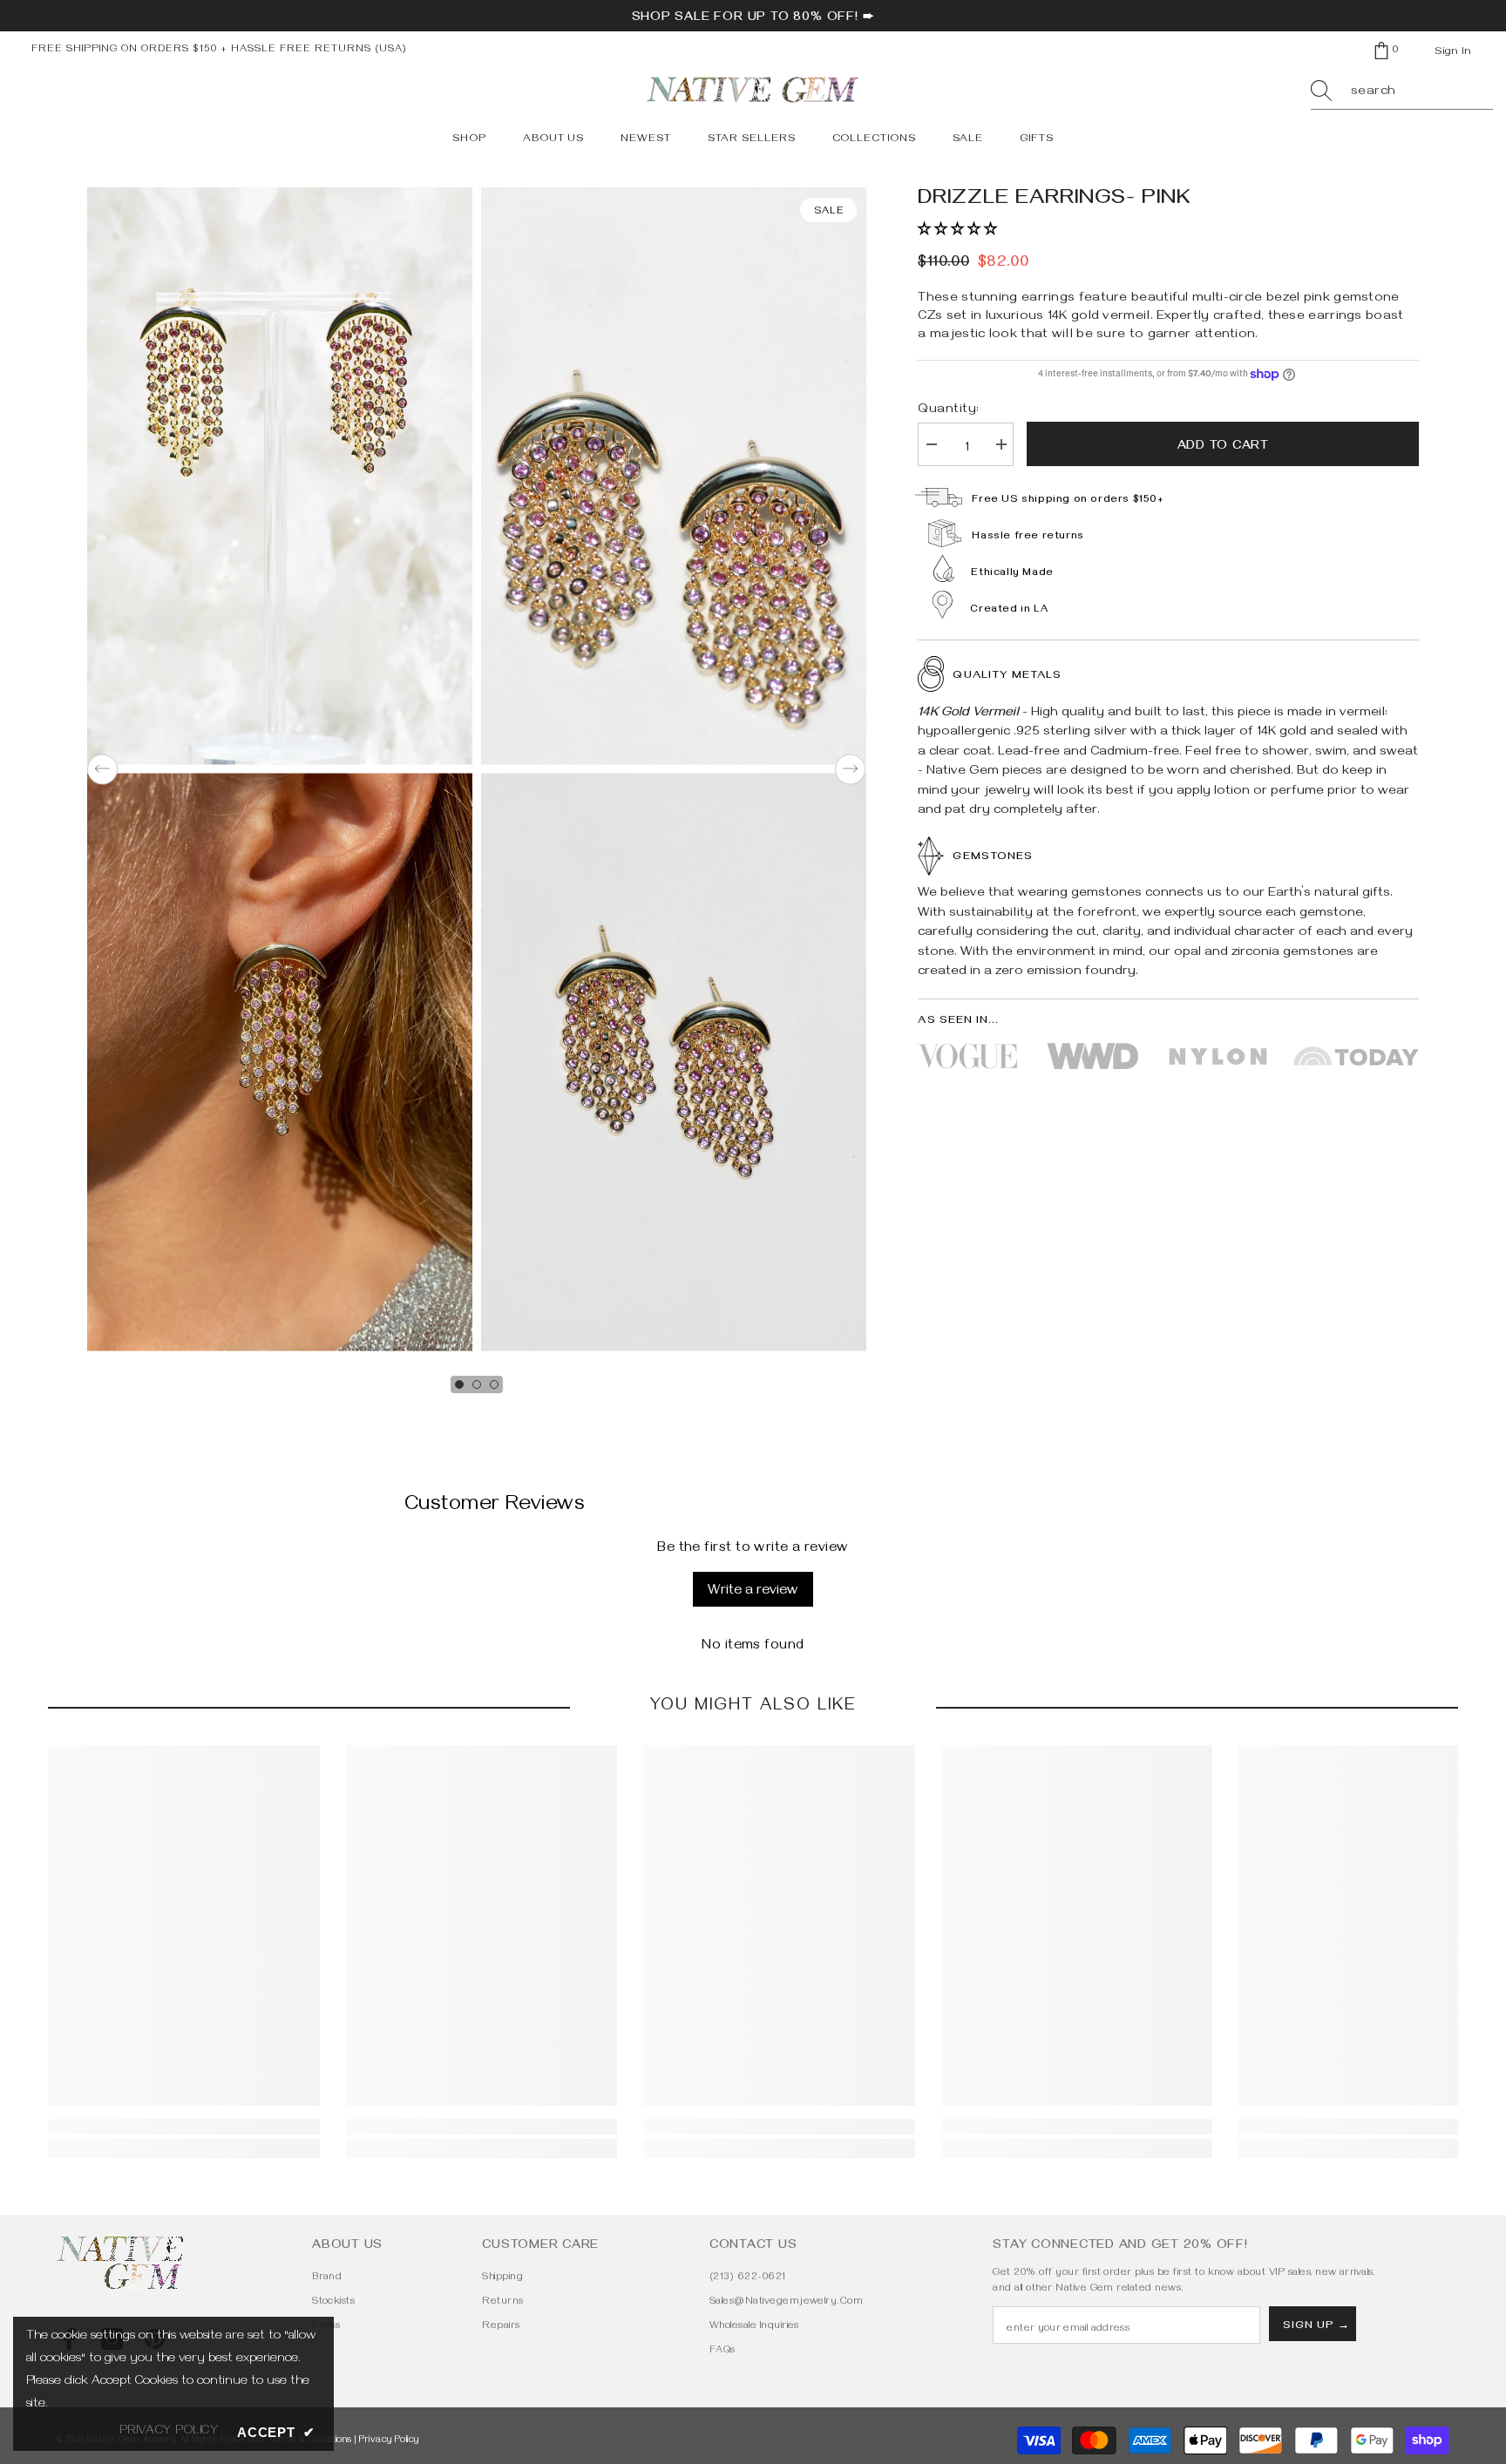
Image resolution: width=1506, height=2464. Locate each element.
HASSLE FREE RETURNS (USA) (319, 50)
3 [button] (494, 1384)
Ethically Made (1012, 574)
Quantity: (948, 410)
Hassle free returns (1028, 537)
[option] (280, 769)
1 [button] (459, 1384)
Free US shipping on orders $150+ (1068, 501)
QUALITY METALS (1007, 676)
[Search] (1402, 93)
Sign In (1453, 52)
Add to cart (1223, 447)
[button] (102, 769)
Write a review (753, 1592)
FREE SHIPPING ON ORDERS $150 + (131, 50)
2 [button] (477, 1384)
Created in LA (1009, 610)
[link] (184, 2127)
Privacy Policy (389, 2441)
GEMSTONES (992, 857)
